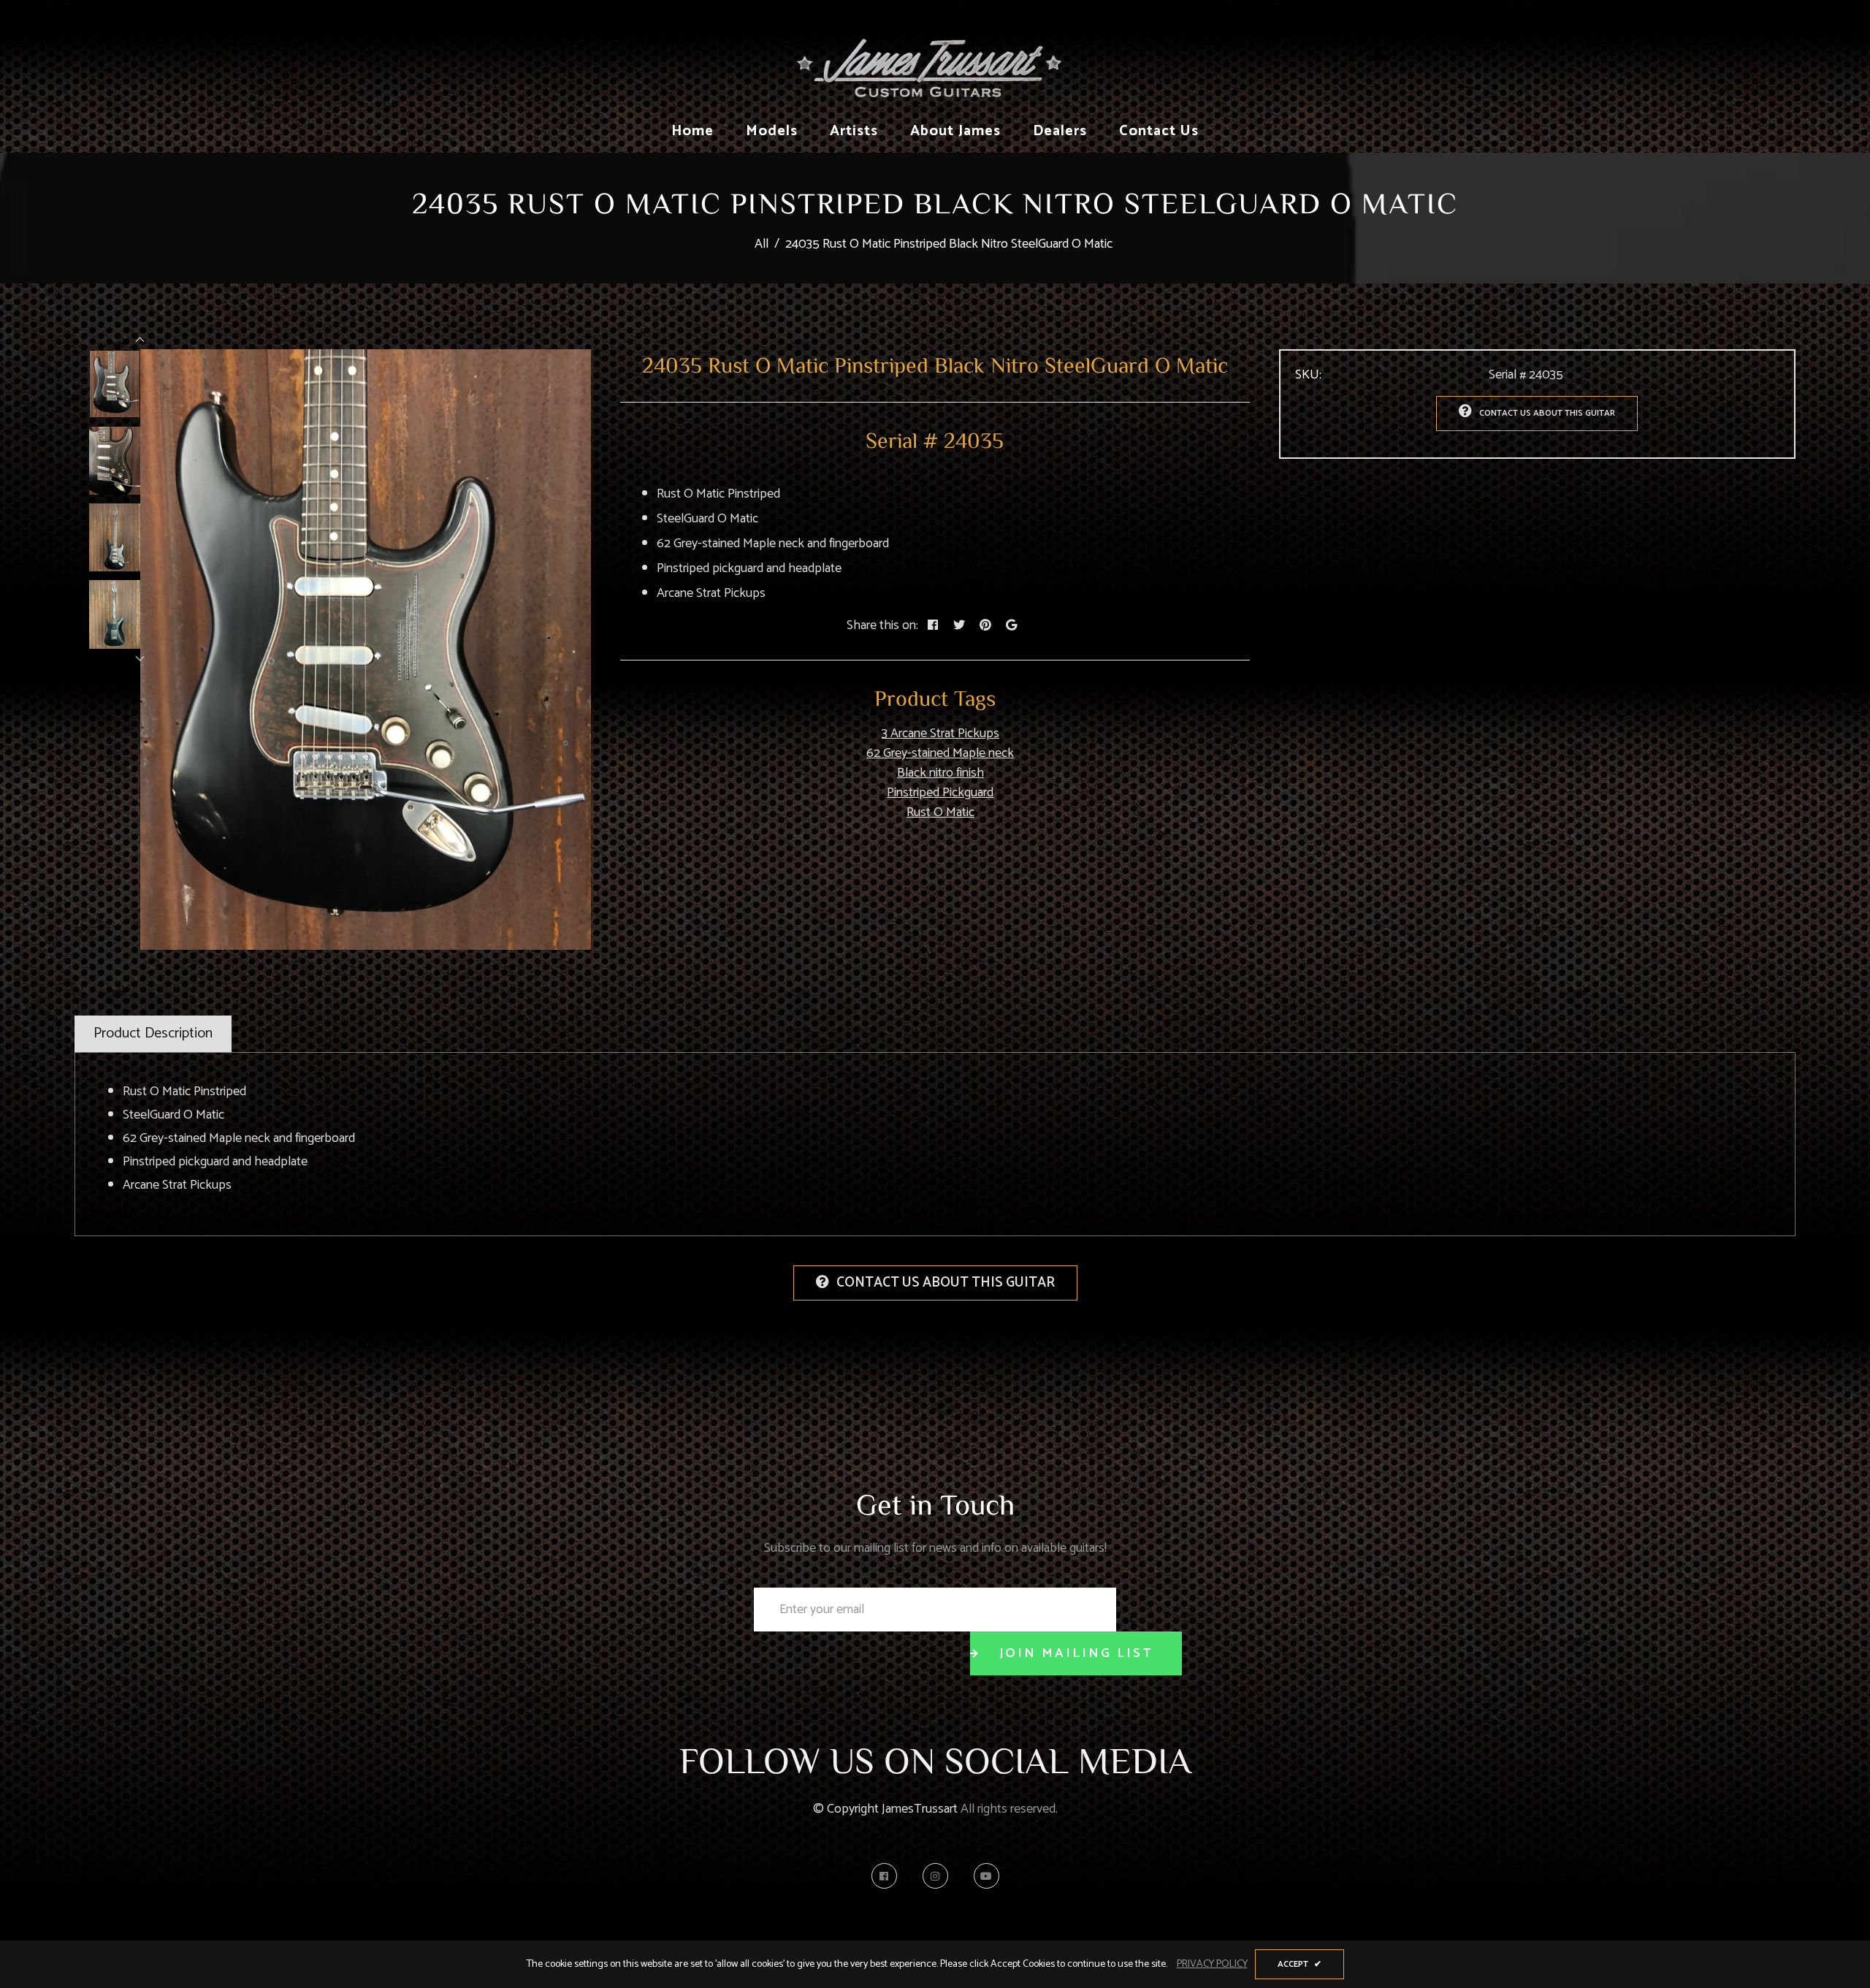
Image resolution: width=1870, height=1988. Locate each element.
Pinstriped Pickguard (940, 793)
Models (772, 131)
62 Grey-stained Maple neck (940, 753)
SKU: (1308, 375)
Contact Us (1159, 131)
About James (955, 131)
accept (1300, 1964)
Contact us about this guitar (1547, 413)
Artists (854, 131)
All (762, 244)
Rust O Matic (940, 812)
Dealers (1060, 131)
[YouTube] (986, 1876)
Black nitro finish (940, 773)
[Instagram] (939, 1876)
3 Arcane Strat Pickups (940, 734)
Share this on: (882, 626)
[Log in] (1378, 55)
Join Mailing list (1076, 1653)
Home (692, 131)
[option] (366, 650)
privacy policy (1212, 1964)
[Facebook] (888, 1876)
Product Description (153, 1033)
